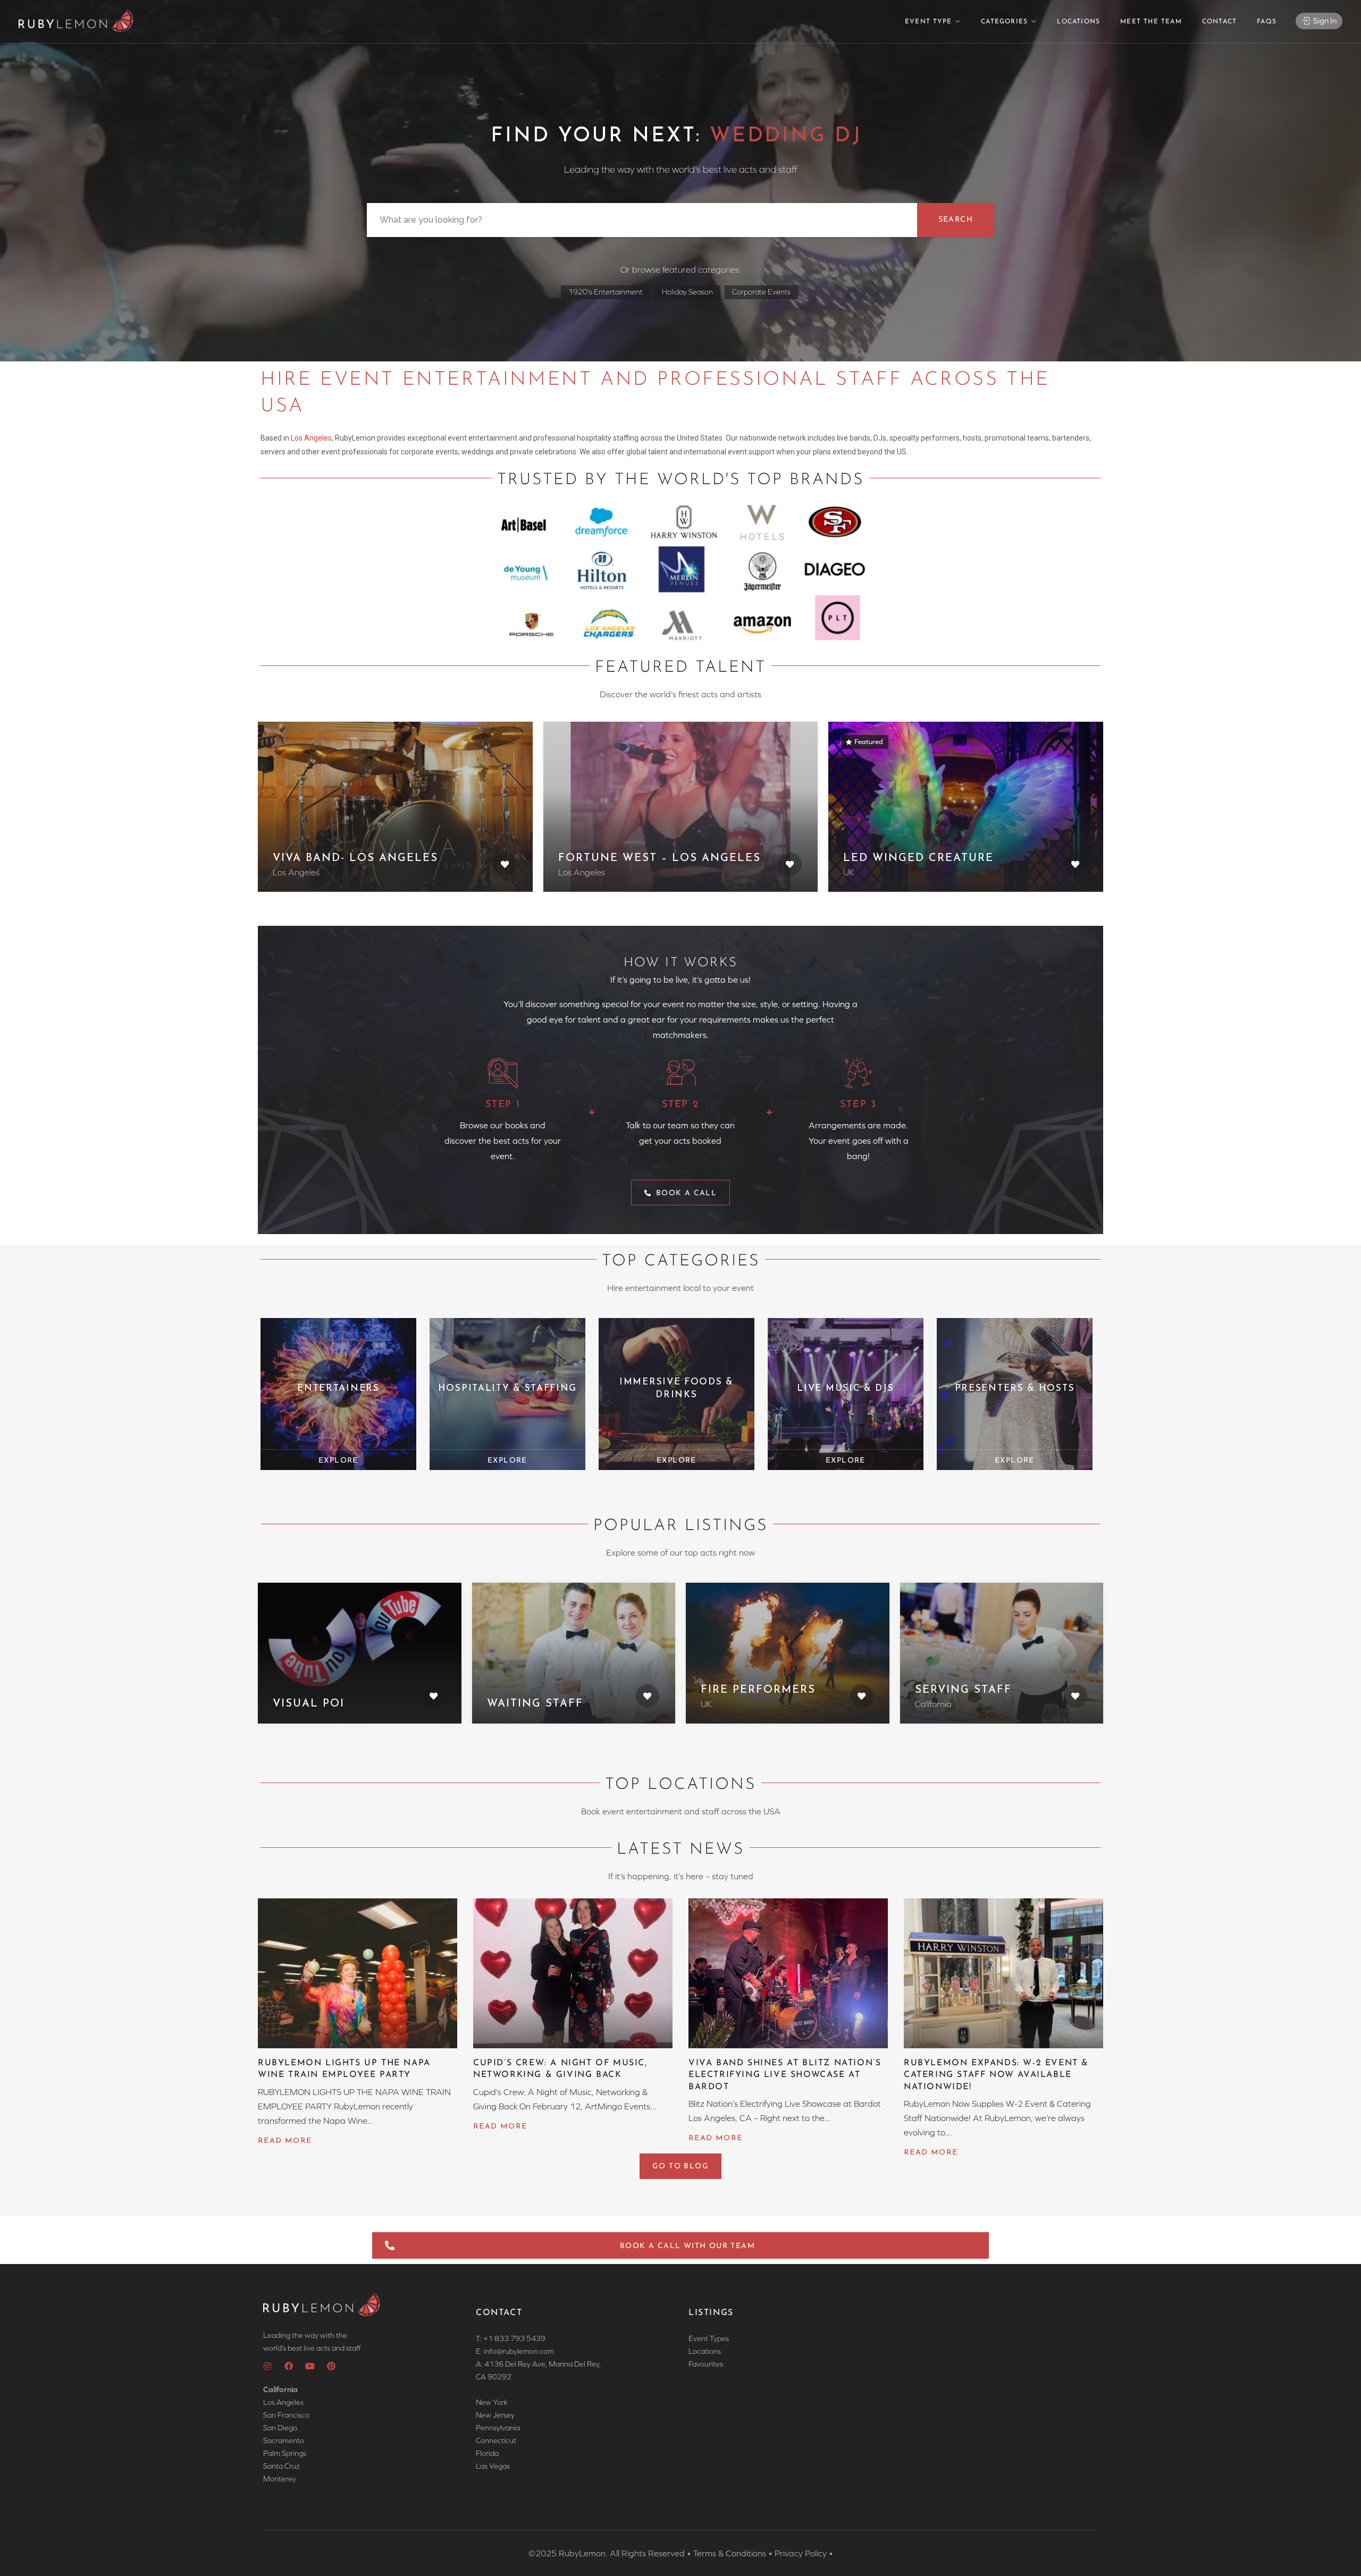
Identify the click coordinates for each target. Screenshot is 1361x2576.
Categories (1004, 22)
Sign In (1324, 20)
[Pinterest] (331, 2366)
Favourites (706, 2364)
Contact (1219, 22)
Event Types (709, 2338)
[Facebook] (289, 2366)
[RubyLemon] (76, 21)
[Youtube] (310, 2366)
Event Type (928, 22)
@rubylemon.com (525, 2351)
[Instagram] (267, 2366)
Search (956, 220)
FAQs (1267, 22)
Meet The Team (1151, 22)
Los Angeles (311, 438)
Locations (1078, 22)
